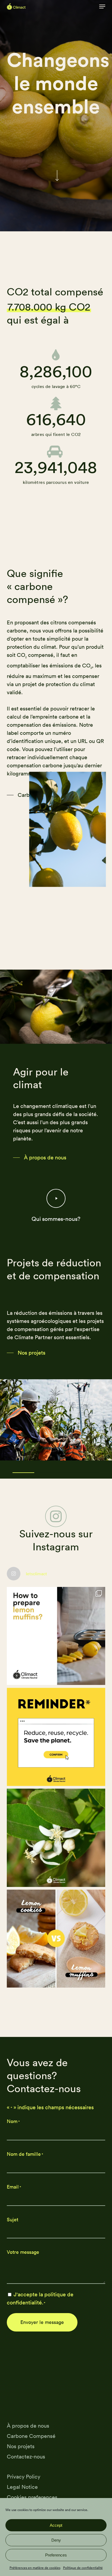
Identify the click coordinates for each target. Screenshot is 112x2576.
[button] (102, 6)
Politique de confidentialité (83, 2568)
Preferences (56, 2555)
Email (14, 2187)
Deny (56, 2540)
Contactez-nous (26, 2456)
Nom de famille (25, 2154)
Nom (13, 2121)
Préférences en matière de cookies (35, 2568)
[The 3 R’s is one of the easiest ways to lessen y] (56, 1737)
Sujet (13, 2220)
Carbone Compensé (31, 2436)
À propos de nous (28, 2426)
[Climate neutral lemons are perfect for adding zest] (56, 1636)
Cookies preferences (32, 2497)
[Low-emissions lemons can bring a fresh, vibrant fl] (56, 1939)
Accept (56, 2525)
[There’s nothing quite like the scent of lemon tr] (56, 1838)
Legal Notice (22, 2487)
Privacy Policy (24, 2476)
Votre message (23, 2252)
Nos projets (21, 2446)
